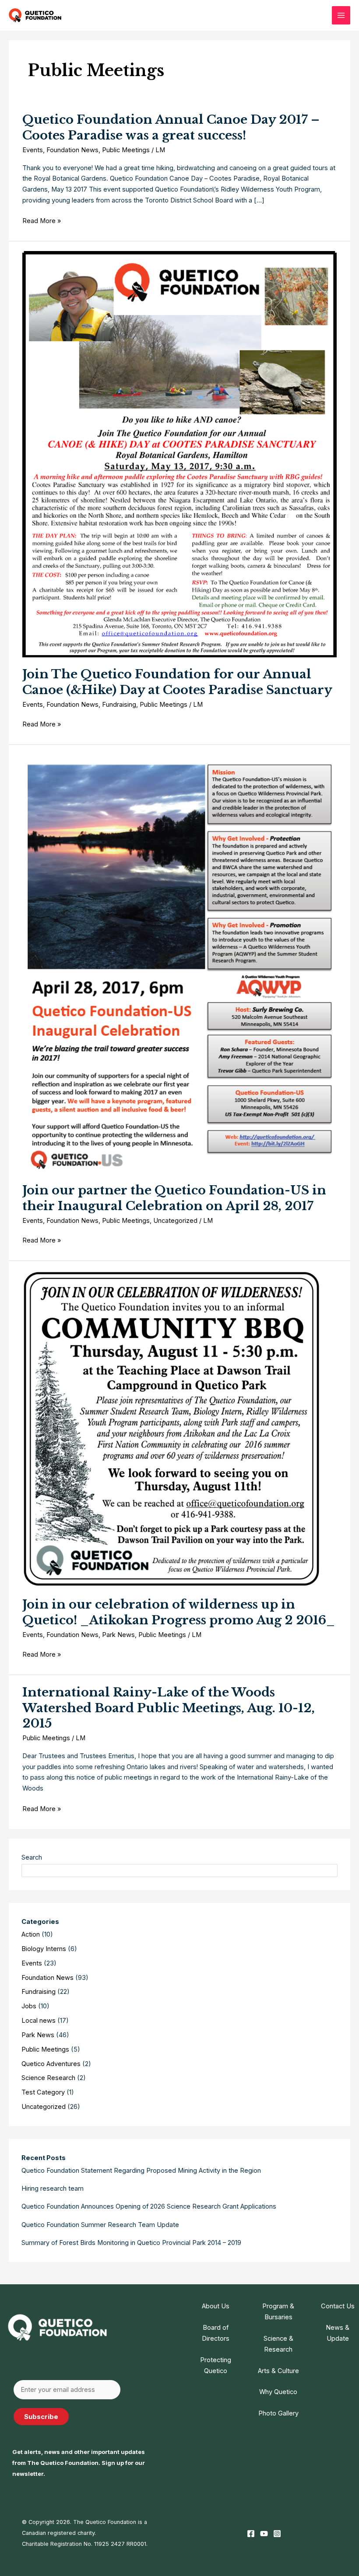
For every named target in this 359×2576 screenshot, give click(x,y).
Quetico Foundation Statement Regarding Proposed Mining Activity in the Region (141, 2171)
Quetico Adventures (51, 2064)
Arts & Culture (278, 2371)
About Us (216, 2306)
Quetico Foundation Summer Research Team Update (100, 2225)
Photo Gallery (278, 2413)
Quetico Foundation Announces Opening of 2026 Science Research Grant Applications (149, 2206)
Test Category (43, 2092)
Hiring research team (53, 2189)
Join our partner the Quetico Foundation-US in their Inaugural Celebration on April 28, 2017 (174, 1198)
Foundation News (72, 150)
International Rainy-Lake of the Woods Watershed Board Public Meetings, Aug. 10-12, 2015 (169, 1708)
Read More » (42, 222)
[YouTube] (264, 2534)
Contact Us (338, 2306)
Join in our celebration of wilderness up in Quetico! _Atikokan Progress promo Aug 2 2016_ (179, 1612)
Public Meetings (126, 150)
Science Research (48, 2078)
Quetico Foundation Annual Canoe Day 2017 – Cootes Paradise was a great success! (171, 127)
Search (32, 1857)
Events (33, 150)
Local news (39, 2021)
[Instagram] (277, 2534)
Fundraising (119, 705)
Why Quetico (278, 2392)
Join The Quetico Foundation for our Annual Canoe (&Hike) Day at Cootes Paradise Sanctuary (177, 682)
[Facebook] (251, 2534)
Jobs (29, 2006)
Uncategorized (175, 1221)
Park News (118, 1635)
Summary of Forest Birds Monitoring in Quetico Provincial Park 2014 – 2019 (131, 2243)
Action (31, 1934)
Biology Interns (44, 1949)
